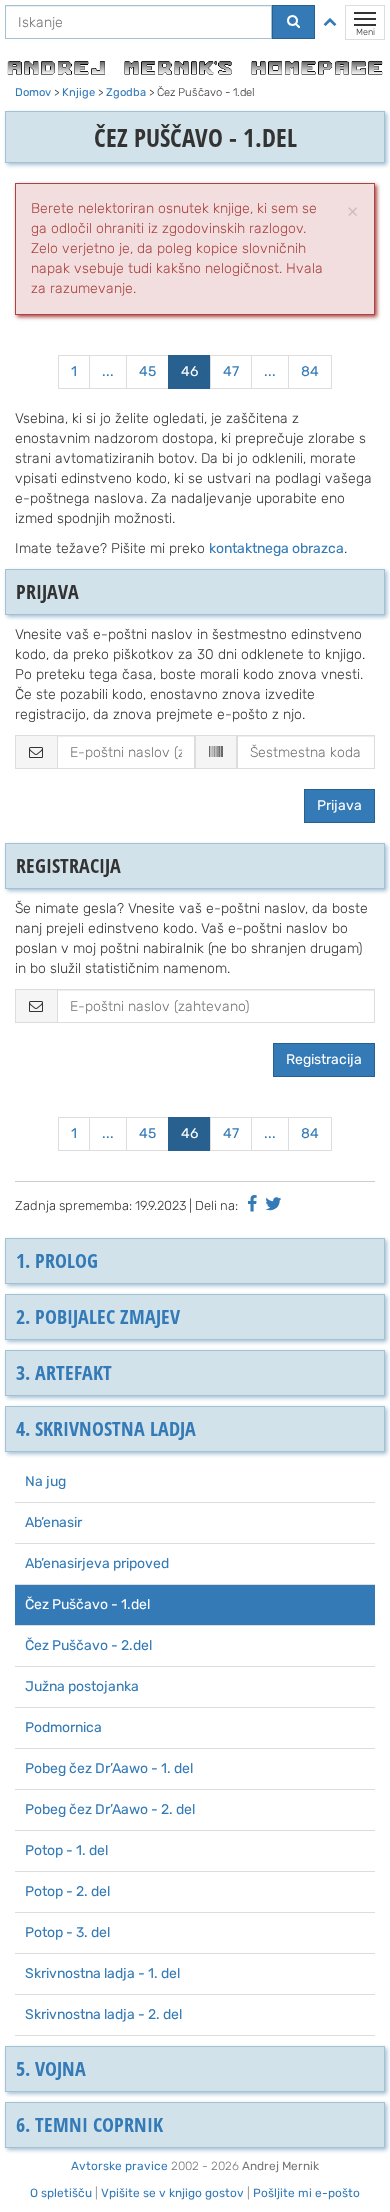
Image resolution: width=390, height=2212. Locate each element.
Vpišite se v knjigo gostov (172, 2193)
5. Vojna (51, 2068)
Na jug (45, 1481)
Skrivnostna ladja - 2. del (103, 2014)
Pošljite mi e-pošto (306, 2193)
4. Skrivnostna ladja (106, 1428)
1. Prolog (57, 1260)
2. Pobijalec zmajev (98, 1316)
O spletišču (61, 2193)
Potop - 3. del (67, 1932)
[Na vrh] (330, 21)
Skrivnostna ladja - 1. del (102, 1973)
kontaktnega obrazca (276, 548)
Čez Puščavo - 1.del (87, 1604)
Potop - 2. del (67, 1891)
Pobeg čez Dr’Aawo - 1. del (109, 1768)
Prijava (339, 805)
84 (310, 371)
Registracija (324, 1059)
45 (147, 371)
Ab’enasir (53, 1522)
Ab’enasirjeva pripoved (97, 1563)
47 (231, 371)
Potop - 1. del (66, 1850)
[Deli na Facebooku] (252, 1204)
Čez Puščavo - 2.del (88, 1645)
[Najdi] (293, 22)
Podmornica (63, 1727)
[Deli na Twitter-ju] (274, 1204)
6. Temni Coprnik (89, 2124)
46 (189, 371)
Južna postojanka (82, 1686)
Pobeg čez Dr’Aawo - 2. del (110, 1809)
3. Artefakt (64, 1372)
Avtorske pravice (119, 2166)
